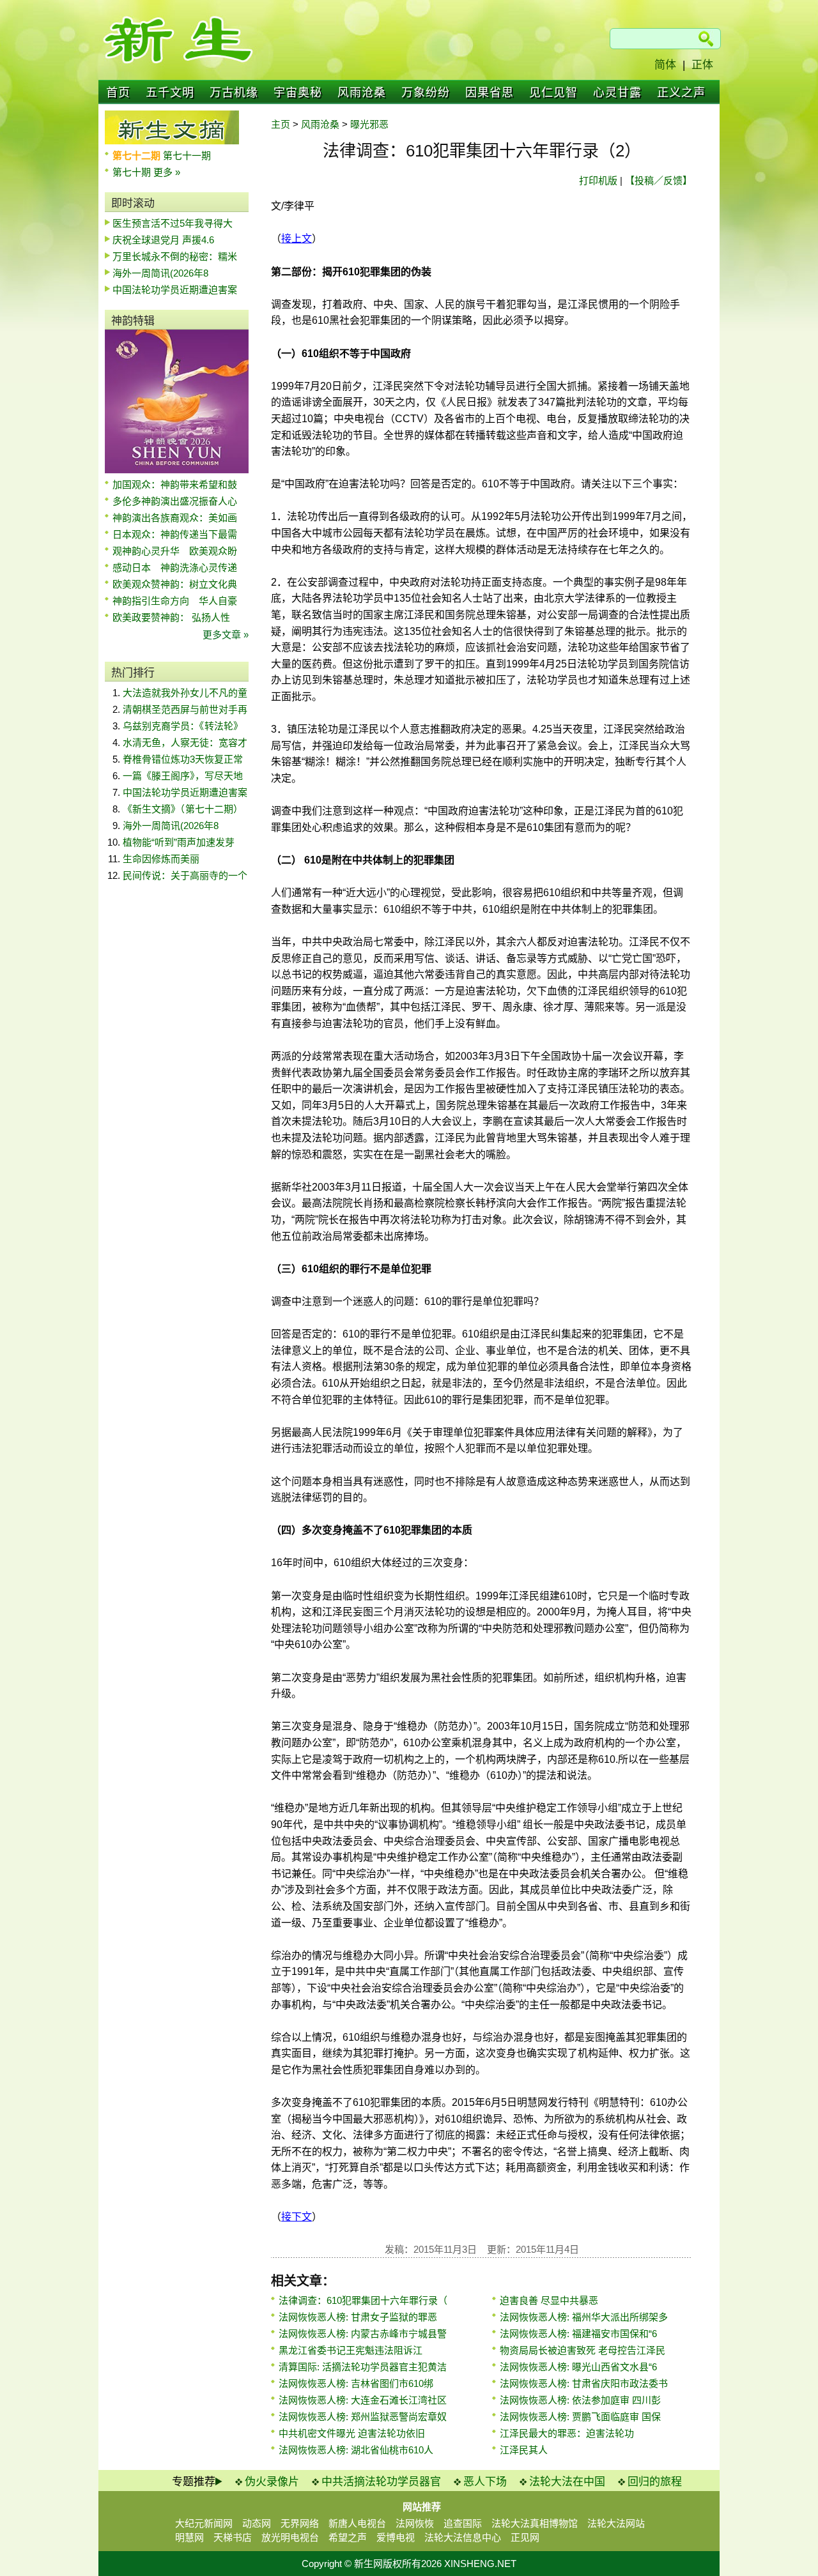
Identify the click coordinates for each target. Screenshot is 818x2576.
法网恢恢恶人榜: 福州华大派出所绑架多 (584, 2317)
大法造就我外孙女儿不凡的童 (185, 693)
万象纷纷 (426, 93)
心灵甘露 (617, 93)
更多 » (167, 172)
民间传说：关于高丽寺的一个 (185, 875)
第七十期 (133, 172)
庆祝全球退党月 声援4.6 (163, 240)
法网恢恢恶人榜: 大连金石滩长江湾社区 (363, 2400)
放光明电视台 (290, 2537)
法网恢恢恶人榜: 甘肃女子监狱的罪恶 (358, 2317)
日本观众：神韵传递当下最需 (175, 534)
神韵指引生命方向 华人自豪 (175, 601)
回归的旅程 (655, 2482)
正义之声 (681, 93)
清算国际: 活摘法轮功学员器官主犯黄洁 (363, 2367)
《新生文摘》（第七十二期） (183, 809)
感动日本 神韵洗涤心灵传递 (175, 568)
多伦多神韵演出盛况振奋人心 (175, 501)
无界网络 (300, 2523)
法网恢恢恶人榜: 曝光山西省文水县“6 (578, 2367)
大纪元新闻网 (204, 2523)
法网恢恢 (415, 2523)
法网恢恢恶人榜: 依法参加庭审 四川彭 (580, 2400)
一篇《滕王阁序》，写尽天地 (183, 776)
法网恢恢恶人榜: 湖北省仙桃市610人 (356, 2450)
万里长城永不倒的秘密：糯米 (175, 256)
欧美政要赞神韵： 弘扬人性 (171, 617)
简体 (665, 65)
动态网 (257, 2523)
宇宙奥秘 (298, 93)
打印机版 (598, 180)
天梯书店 (233, 2537)
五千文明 (170, 93)
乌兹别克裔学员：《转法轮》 (183, 726)
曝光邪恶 (369, 124)
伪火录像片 (272, 2482)
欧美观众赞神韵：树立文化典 (175, 584)
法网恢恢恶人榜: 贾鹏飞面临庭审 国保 (580, 2417)
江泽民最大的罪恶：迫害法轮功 (567, 2433)
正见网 (525, 2537)
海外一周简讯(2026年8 (160, 273)
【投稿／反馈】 (659, 180)
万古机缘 (234, 93)
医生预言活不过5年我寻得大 (173, 223)
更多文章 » (226, 635)
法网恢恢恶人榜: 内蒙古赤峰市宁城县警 (363, 2334)
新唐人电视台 (357, 2523)
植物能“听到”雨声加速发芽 (179, 842)
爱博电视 (396, 2537)
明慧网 (189, 2537)
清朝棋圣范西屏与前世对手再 (185, 709)
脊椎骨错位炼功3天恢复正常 (183, 759)
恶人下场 (485, 2482)
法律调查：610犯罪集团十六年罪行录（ (363, 2300)
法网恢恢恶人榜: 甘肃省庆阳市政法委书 (584, 2383)
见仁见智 (553, 93)
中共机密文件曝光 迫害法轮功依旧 (352, 2433)
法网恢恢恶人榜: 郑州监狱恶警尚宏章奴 (363, 2417)
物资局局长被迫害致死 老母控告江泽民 (583, 2350)
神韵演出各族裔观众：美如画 (175, 518)
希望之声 (348, 2537)
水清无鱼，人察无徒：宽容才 (185, 743)
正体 (702, 65)
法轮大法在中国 (567, 2482)
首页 (118, 93)
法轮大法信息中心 (463, 2537)
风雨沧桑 (362, 93)
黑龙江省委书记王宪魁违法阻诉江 (351, 2350)
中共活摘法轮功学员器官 (381, 2482)
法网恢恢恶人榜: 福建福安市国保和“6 (578, 2334)
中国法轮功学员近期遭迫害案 (175, 290)
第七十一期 (187, 156)
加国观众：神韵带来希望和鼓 (175, 484)
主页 (281, 124)
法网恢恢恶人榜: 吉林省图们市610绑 (356, 2383)
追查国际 (463, 2523)
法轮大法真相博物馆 (535, 2523)
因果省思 (490, 93)
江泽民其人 (524, 2450)
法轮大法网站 (616, 2523)
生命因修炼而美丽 (161, 859)
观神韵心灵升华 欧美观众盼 (175, 551)
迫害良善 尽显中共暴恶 (549, 2300)
